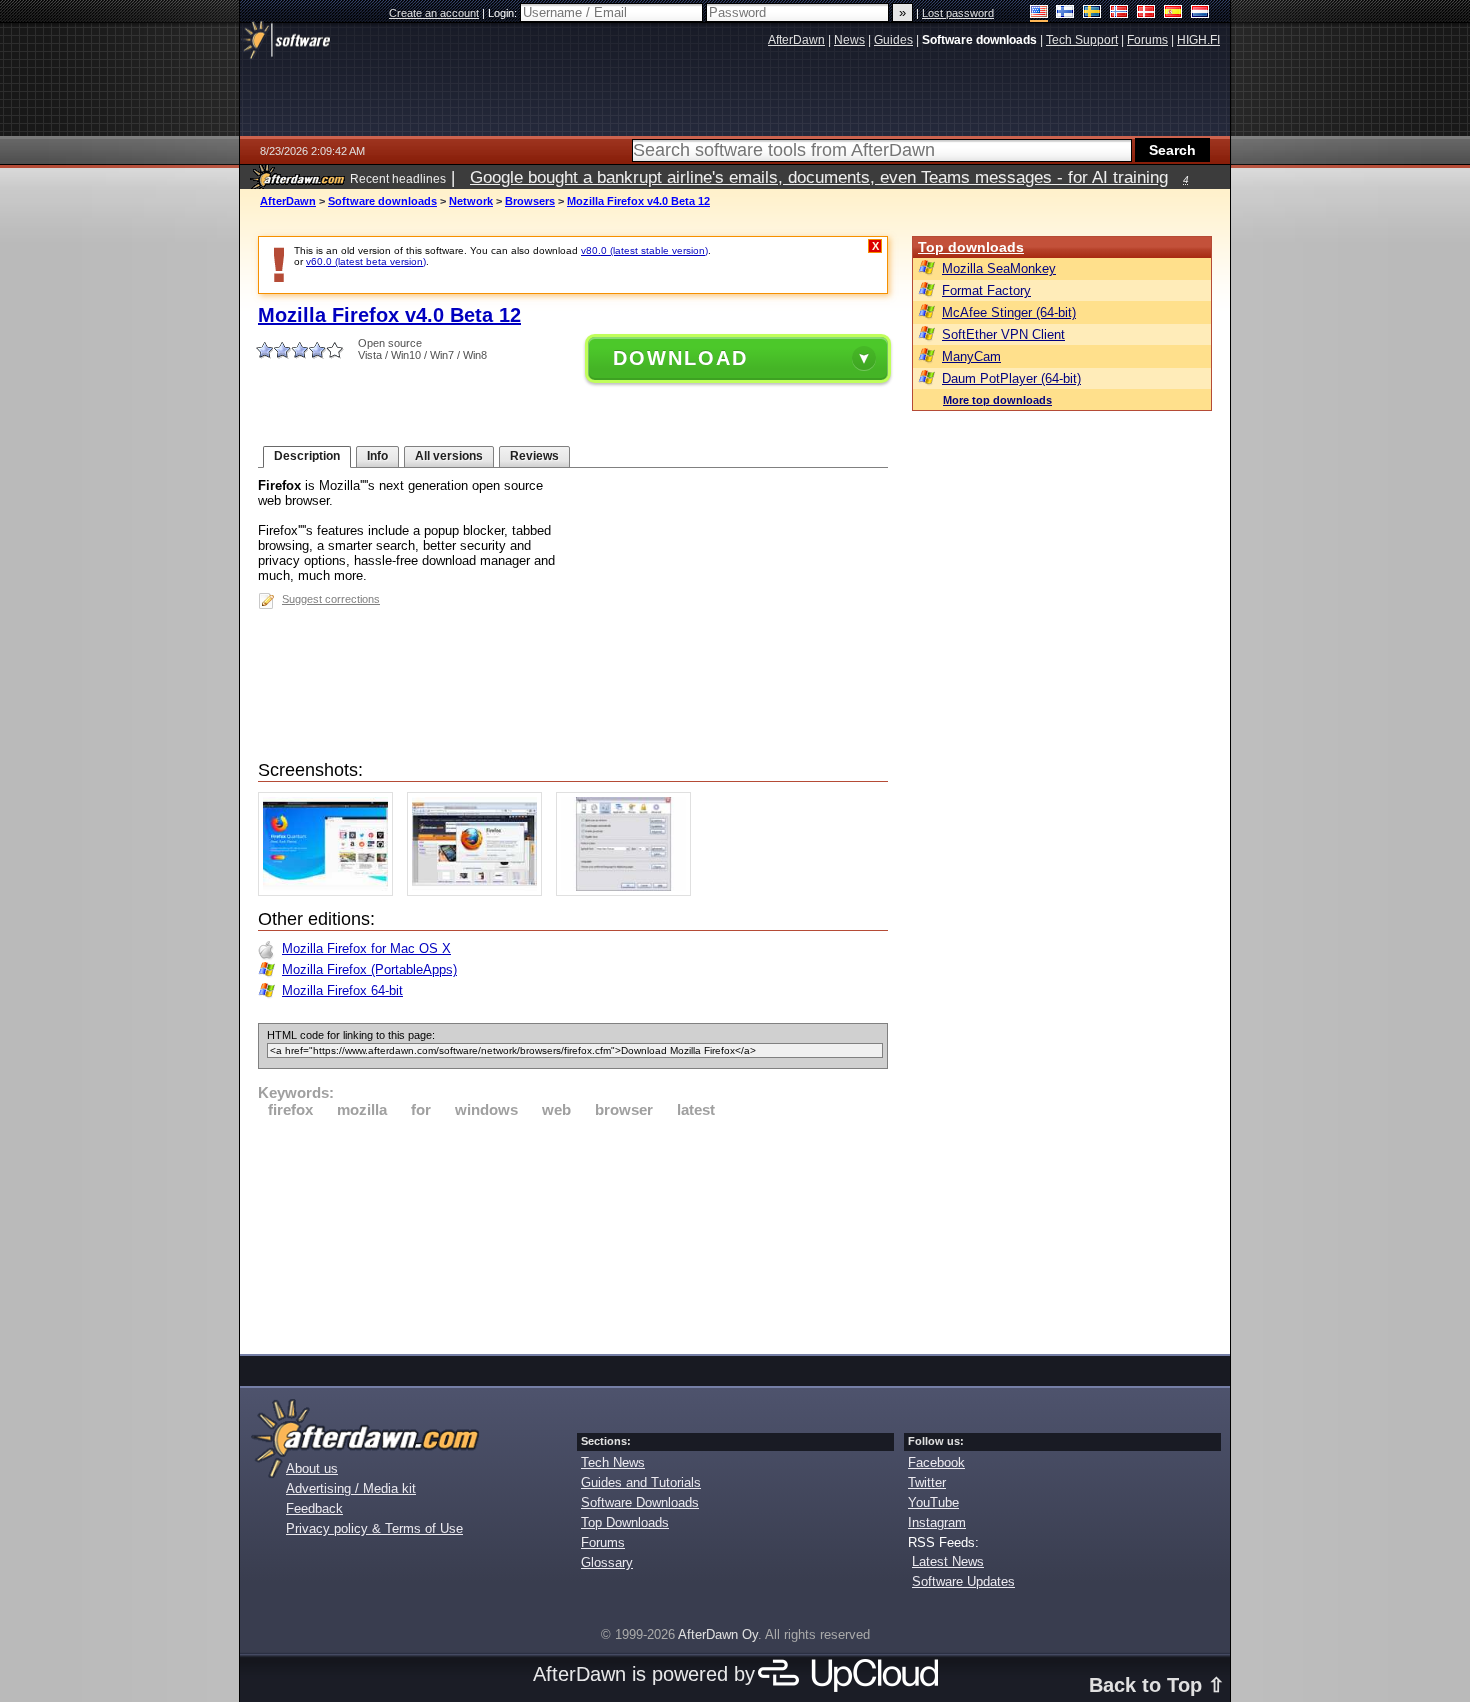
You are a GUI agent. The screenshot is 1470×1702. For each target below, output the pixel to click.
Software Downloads (640, 1502)
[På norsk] (1119, 13)
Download (680, 358)
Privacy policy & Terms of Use (374, 1528)
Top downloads (971, 247)
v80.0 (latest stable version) (644, 250)
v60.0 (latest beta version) (366, 261)
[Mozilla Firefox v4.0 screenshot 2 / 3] (479, 891)
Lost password (958, 13)
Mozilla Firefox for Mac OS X (366, 948)
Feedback (314, 1508)
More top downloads (997, 400)
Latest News (948, 1561)
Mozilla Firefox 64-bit (342, 990)
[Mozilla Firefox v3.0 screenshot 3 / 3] (628, 891)
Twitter (927, 1482)
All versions (449, 456)
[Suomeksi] (1065, 13)
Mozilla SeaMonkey (999, 268)
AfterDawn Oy (718, 1634)
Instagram (937, 1522)
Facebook (936, 1462)
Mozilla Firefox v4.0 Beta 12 (638, 201)
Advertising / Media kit (351, 1488)
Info (377, 456)
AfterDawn (288, 201)
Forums (603, 1542)
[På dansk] (1146, 13)
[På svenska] (1092, 13)
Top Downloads (625, 1522)
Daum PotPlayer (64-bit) (1011, 378)
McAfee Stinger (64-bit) (1009, 312)
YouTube (933, 1502)
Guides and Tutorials (641, 1482)
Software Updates (963, 1581)
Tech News (613, 1462)
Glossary (607, 1562)
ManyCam (971, 356)
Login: (504, 13)
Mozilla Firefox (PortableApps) (369, 969)
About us (312, 1468)
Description (307, 456)
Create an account (434, 13)
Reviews (534, 456)
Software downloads (382, 201)
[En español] (1173, 13)
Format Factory (986, 290)
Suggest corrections (331, 599)
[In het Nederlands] (1200, 13)
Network (471, 201)
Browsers (530, 201)
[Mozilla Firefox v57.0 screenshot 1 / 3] (330, 891)
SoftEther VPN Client (1003, 334)
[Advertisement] (573, 1233)
